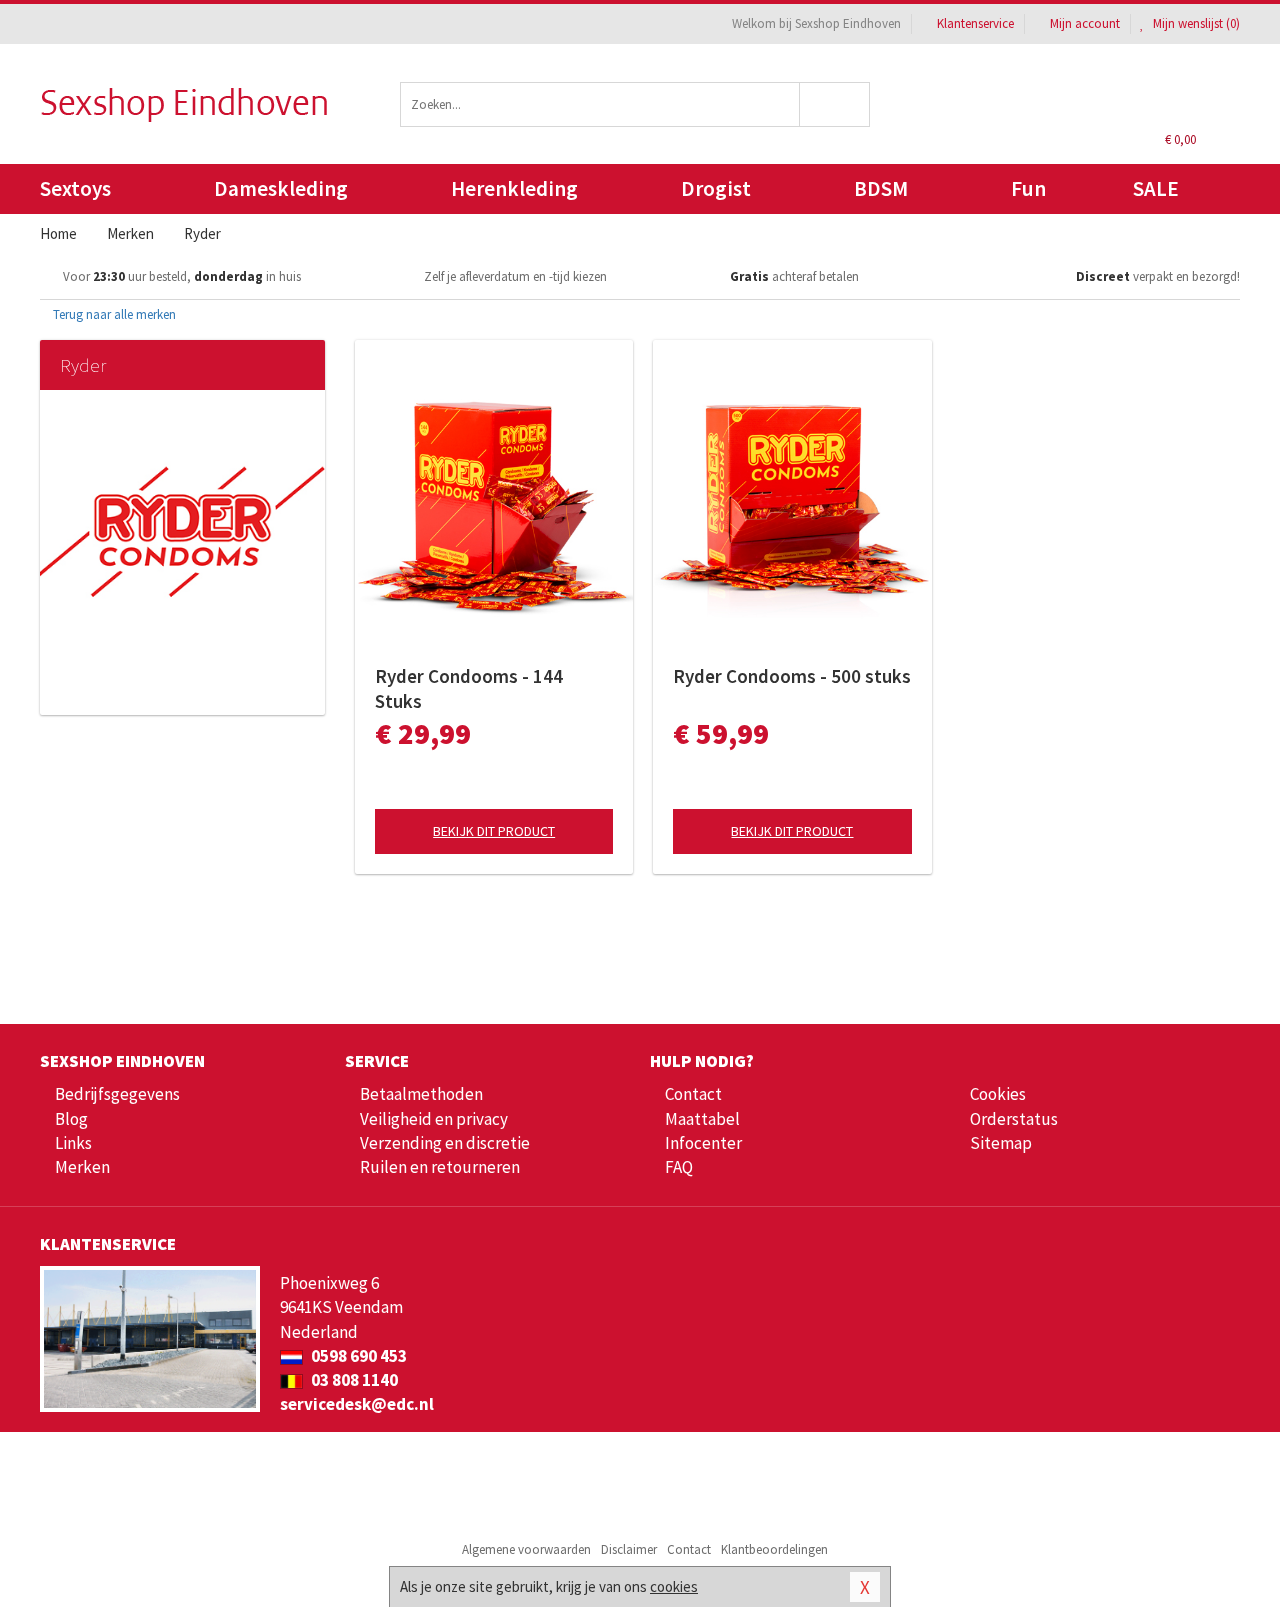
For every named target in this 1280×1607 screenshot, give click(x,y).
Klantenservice (975, 23)
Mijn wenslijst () (1195, 23)
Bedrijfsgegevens (117, 1094)
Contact (693, 1094)
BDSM (881, 188)
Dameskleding (281, 188)
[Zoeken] (835, 104)
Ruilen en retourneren (440, 1167)
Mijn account (1085, 23)
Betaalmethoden (421, 1094)
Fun (1028, 188)
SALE (1156, 188)
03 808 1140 (353, 1380)
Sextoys (75, 188)
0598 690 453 (357, 1356)
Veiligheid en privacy (434, 1119)
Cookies (998, 1094)
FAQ (679, 1167)
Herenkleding (514, 188)
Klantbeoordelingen (774, 1549)
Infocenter (703, 1143)
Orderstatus (1014, 1119)
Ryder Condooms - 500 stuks (792, 676)
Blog (71, 1119)
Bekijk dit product (494, 831)
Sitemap (1001, 1143)
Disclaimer (629, 1549)
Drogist (716, 188)
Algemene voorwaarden (526, 1549)
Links (73, 1143)
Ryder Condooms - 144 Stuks (469, 688)
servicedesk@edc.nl (357, 1404)
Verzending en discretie (445, 1143)
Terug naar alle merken (113, 314)
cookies (674, 1586)
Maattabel (702, 1119)
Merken (82, 1167)
